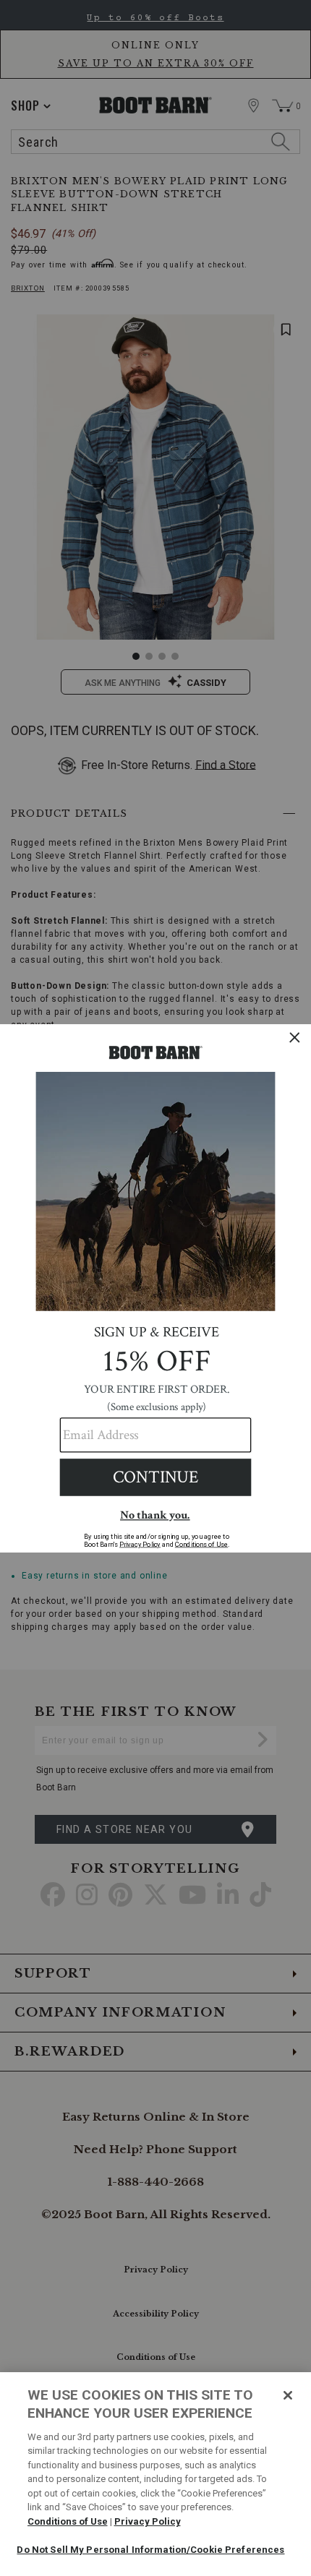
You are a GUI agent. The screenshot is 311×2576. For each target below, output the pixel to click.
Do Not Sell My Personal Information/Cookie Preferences (150, 2550)
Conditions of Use (68, 2521)
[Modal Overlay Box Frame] (155, 1288)
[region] (155, 2474)
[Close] (288, 2395)
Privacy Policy (148, 2521)
